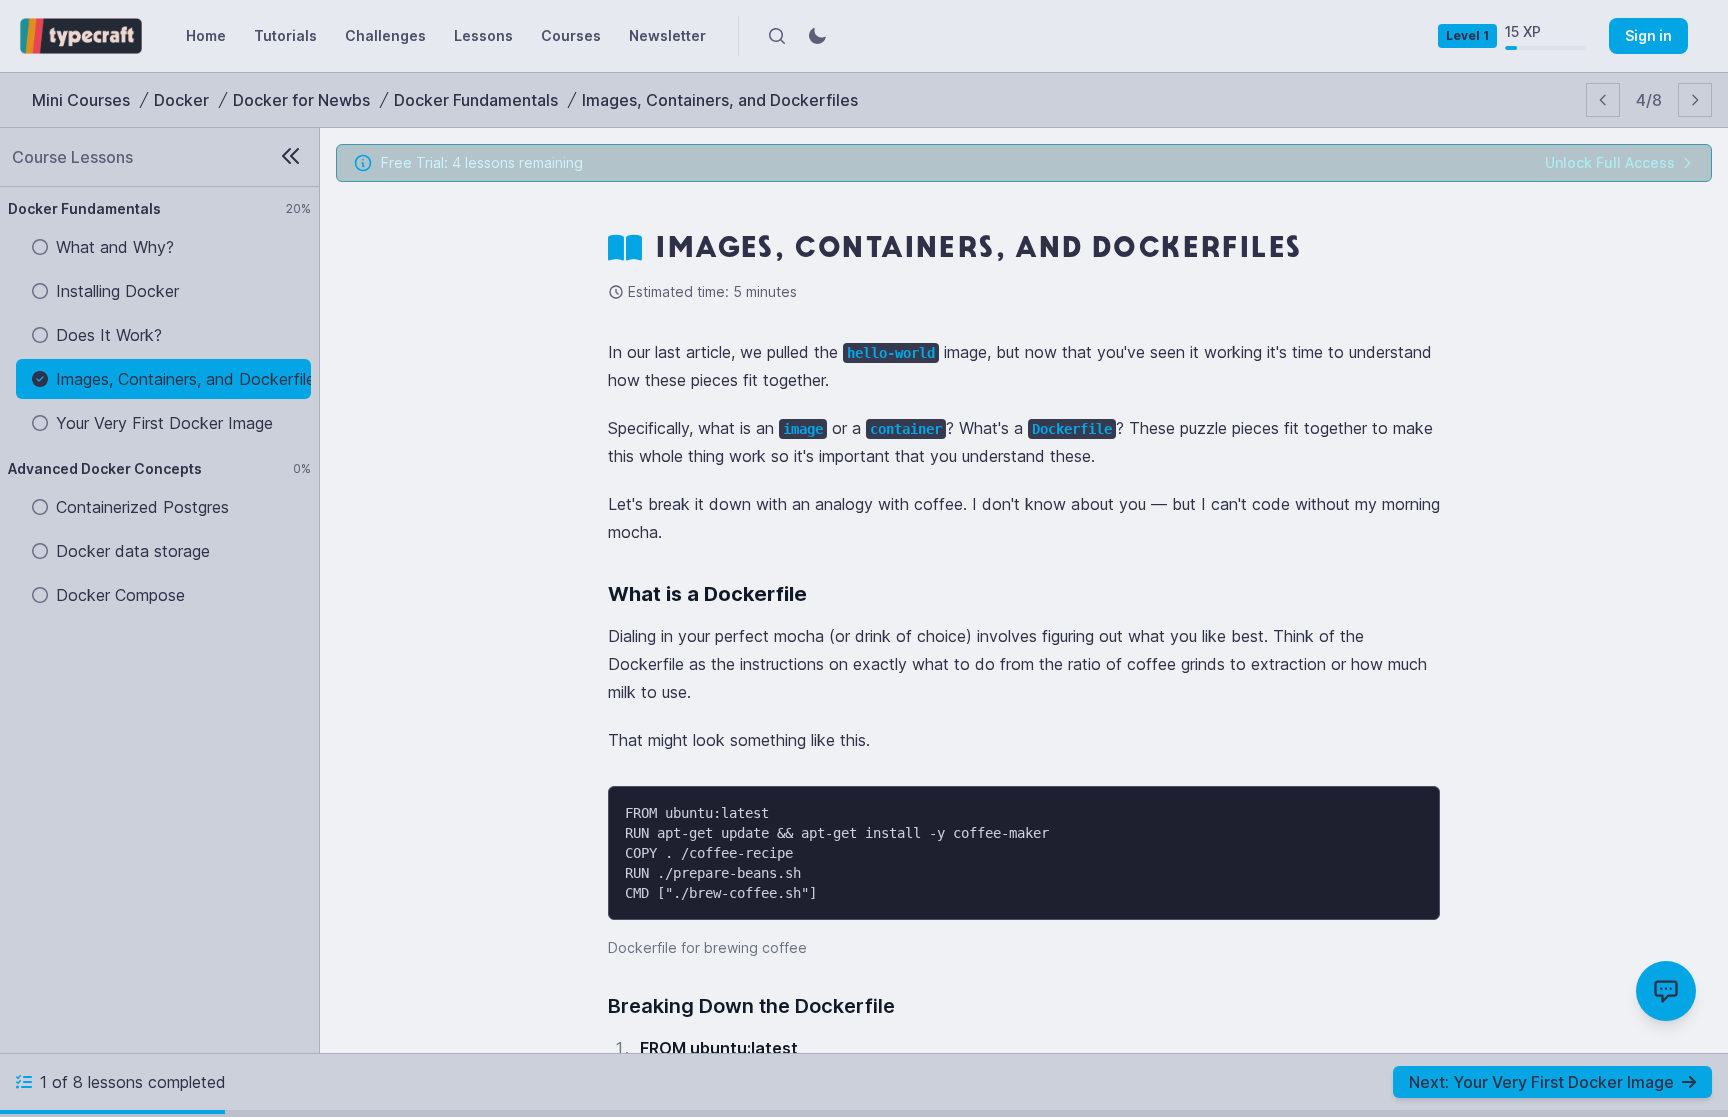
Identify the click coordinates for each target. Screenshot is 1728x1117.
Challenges (385, 35)
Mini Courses (81, 100)
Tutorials (285, 35)
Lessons (483, 35)
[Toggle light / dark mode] (817, 36)
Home (206, 35)
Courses (571, 35)
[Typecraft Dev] (81, 36)
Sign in (1648, 35)
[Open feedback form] (1666, 991)
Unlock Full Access (1610, 162)
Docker (181, 100)
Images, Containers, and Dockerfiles (720, 100)
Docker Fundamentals (476, 100)
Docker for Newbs (301, 100)
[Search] (777, 36)
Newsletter (667, 35)
